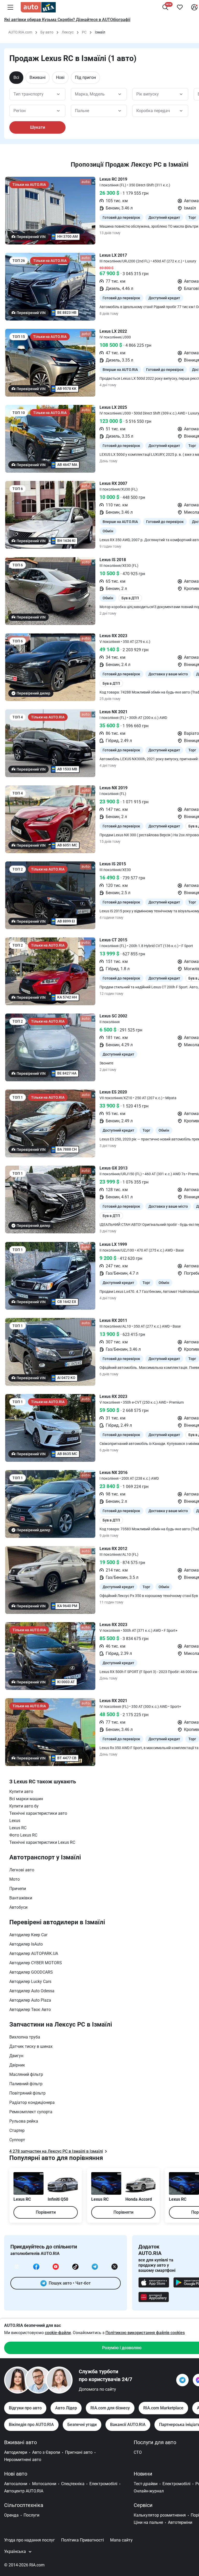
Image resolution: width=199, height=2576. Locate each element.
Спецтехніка (73, 2484)
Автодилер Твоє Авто (30, 2010)
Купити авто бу (24, 1806)
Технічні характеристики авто (38, 1813)
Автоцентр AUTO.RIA (24, 2491)
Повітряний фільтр (27, 2093)
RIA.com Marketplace (163, 2408)
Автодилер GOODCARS (31, 1972)
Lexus (15, 1821)
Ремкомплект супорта (31, 2112)
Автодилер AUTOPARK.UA (34, 1953)
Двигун (16, 2056)
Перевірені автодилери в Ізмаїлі (57, 1922)
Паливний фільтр (26, 2084)
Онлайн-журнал (149, 2491)
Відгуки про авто (25, 2408)
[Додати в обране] (180, 7)
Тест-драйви (146, 2484)
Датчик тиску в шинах (31, 2046)
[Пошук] (165, 7)
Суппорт (17, 2140)
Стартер (17, 2130)
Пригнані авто (79, 2452)
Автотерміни (180, 2522)
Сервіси (143, 2505)
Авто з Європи (46, 2452)
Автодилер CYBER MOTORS (36, 1963)
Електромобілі (103, 2484)
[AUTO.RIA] (38, 7)
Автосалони (16, 2484)
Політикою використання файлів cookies (145, 2333)
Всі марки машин (26, 1799)
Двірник (17, 2065)
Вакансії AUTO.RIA (128, 2425)
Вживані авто (20, 2442)
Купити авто (21, 1792)
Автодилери (16, 2452)
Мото (15, 1879)
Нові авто (16, 2474)
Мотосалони (44, 2484)
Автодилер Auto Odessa (32, 1991)
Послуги (31, 2515)
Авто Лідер (66, 2408)
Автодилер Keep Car (28, 1935)
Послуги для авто (155, 2442)
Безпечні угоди (82, 2425)
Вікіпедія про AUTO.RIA (31, 2425)
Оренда (11, 2515)
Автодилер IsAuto (26, 1944)
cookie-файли (58, 2333)
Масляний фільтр (26, 2074)
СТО (138, 2452)
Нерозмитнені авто (23, 2460)
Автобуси (18, 1907)
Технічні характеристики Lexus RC (42, 1842)
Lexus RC (18, 1828)
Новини (143, 2474)
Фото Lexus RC (23, 1835)
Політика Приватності (83, 2540)
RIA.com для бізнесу (110, 2408)
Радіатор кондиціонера (32, 2102)
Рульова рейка (24, 2121)
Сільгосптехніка (24, 2505)
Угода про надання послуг (30, 2540)
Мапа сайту (121, 2540)
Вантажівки (21, 1898)
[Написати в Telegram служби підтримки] (182, 2380)
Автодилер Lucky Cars (30, 1982)
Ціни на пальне (148, 2522)
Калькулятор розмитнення (160, 2515)
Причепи (18, 1889)
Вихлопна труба (25, 2037)
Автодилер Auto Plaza (30, 2000)
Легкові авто (22, 1870)
